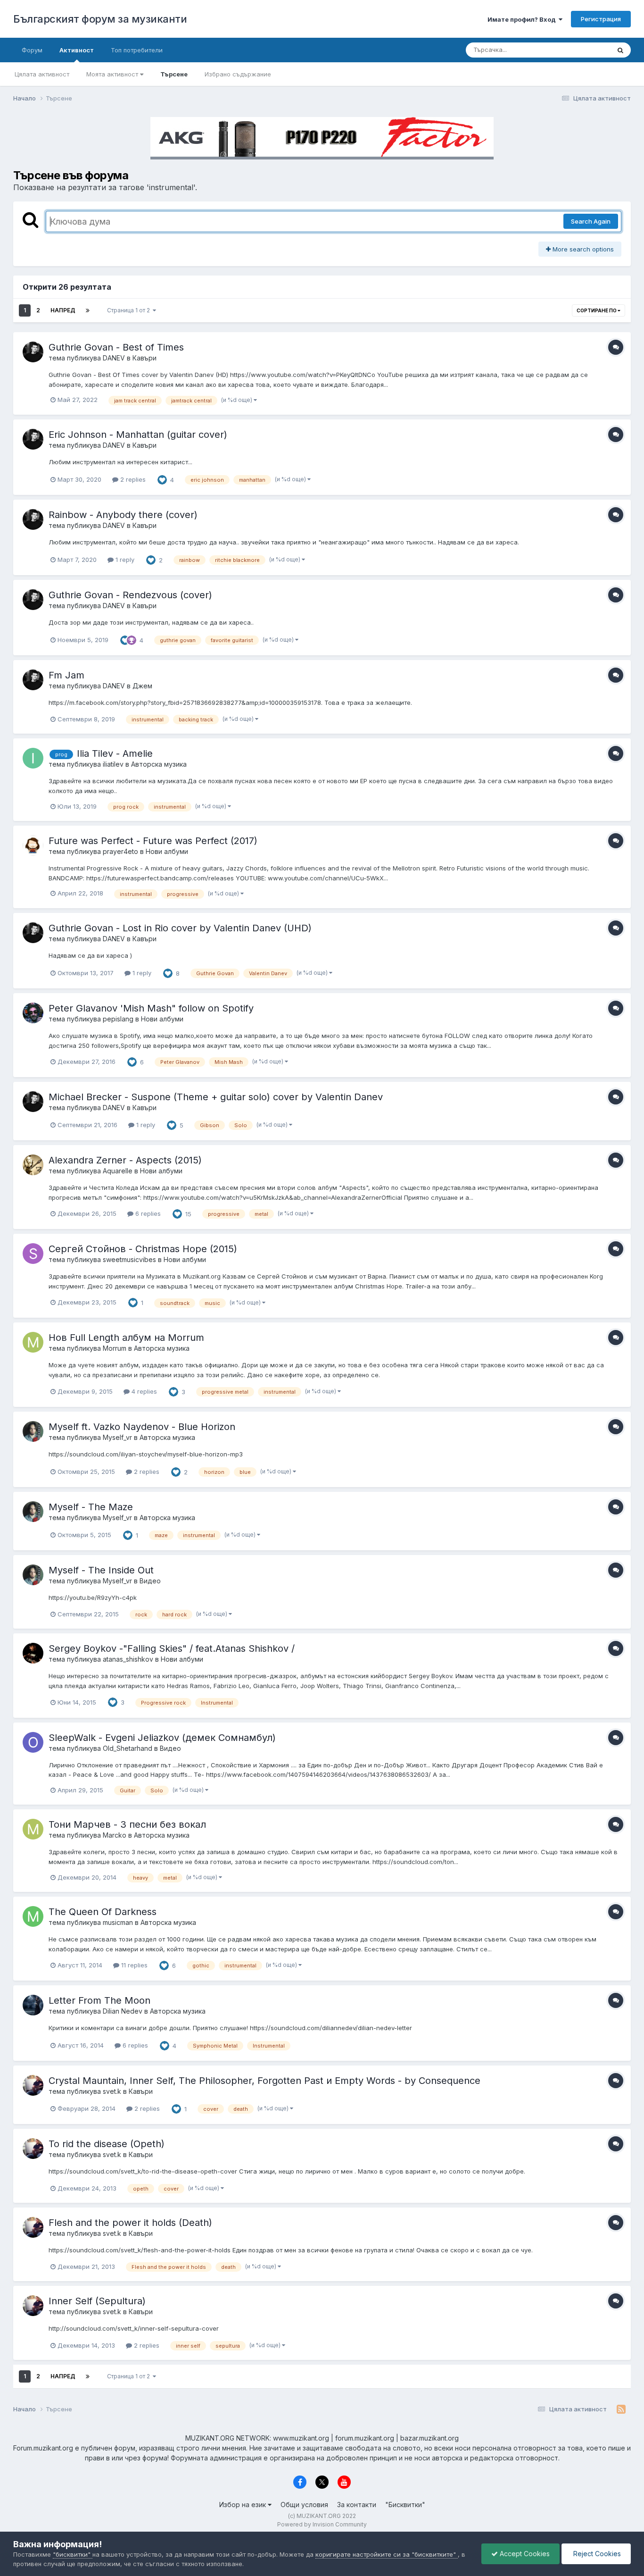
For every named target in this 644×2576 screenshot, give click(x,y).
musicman (118, 1922)
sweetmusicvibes (129, 1259)
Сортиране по (597, 310)
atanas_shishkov (128, 1659)
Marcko (115, 1835)
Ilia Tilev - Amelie (115, 753)
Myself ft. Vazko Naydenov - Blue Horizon (142, 1427)
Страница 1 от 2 (130, 310)
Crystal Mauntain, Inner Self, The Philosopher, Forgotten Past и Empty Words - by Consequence (264, 2081)
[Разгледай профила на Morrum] (33, 1342)
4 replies (143, 1391)
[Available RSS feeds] (621, 2409)
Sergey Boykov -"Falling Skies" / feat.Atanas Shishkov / (172, 1648)
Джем (142, 686)
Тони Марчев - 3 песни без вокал (127, 1824)
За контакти (357, 2505)
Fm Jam (66, 675)
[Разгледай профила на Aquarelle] (33, 1165)
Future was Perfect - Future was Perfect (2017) (153, 841)
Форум (32, 50)
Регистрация (601, 19)
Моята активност (113, 74)
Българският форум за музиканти (100, 19)
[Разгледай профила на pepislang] (33, 1013)
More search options (582, 249)
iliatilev (113, 764)
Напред (63, 310)
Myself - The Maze (91, 1507)
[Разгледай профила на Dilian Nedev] (33, 2005)
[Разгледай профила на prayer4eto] (33, 845)
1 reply (124, 560)
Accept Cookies (524, 2554)
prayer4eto (120, 851)
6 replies (147, 1213)
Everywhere (581, 50)
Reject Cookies (596, 2554)
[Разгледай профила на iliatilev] (33, 758)
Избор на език (244, 2505)
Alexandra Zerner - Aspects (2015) (125, 1160)
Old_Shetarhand (128, 1748)
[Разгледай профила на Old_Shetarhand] (33, 1742)
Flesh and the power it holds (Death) (130, 2223)
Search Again (591, 221)
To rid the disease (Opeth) (107, 2144)
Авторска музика (159, 764)
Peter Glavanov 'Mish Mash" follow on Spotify (151, 1008)
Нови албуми (167, 851)
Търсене (174, 74)
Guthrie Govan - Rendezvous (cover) (130, 595)
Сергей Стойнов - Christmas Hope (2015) (143, 1249)
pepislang (118, 1019)
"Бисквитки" (405, 2505)
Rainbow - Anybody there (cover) (123, 515)
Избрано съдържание (238, 74)
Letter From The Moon (99, 2000)
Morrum (115, 1348)
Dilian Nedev (123, 2011)
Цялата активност (42, 74)
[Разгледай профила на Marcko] (33, 1829)
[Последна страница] (88, 310)
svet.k (112, 2091)
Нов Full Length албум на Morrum (126, 1338)
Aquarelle (118, 1171)
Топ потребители (137, 50)
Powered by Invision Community (322, 2524)
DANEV (114, 358)
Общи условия (304, 2505)
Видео (150, 1581)
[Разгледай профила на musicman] (33, 1916)
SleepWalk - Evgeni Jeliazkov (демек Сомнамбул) (162, 1738)
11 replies (133, 1965)
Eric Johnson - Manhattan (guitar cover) (138, 435)
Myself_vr (117, 1437)
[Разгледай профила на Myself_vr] (33, 1431)
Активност (77, 50)
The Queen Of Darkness (103, 1912)
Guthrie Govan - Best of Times (116, 347)
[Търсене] (620, 50)
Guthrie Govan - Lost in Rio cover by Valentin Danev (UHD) (180, 928)
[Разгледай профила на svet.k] (33, 2085)
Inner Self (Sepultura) (97, 2301)
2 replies (132, 479)
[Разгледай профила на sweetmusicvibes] (33, 1254)
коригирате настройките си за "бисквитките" (387, 2554)
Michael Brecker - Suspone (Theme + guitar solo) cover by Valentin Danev (216, 1097)
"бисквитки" (73, 2554)
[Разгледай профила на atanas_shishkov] (33, 1653)
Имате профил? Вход (523, 19)
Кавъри (144, 358)
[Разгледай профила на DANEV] (33, 352)
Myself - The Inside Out (101, 1570)
